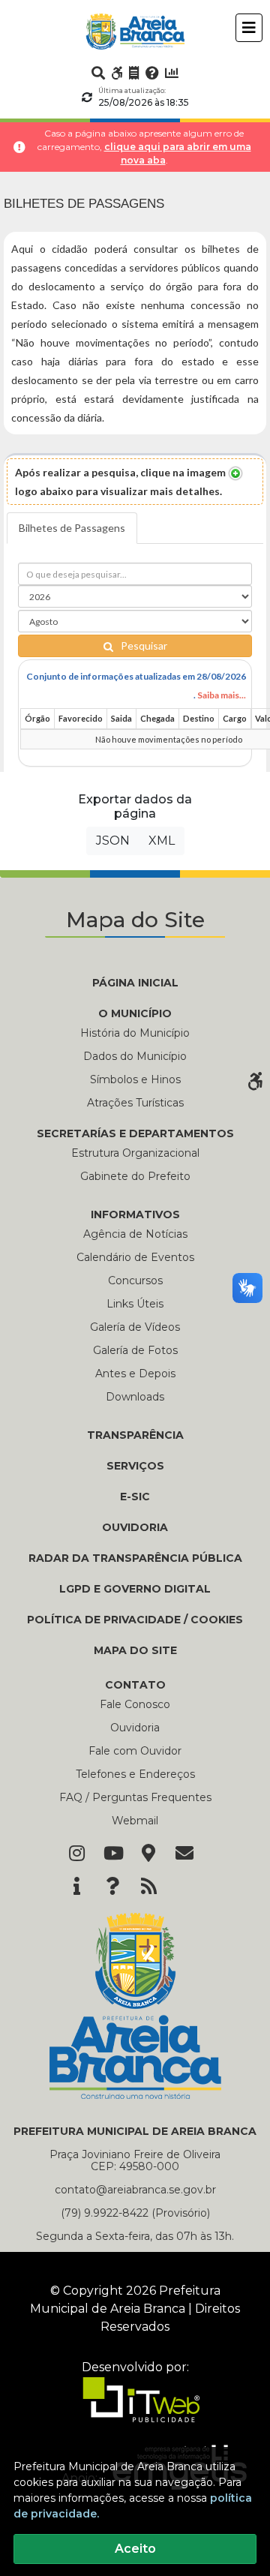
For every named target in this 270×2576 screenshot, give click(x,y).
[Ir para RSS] (148, 1887)
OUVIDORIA (135, 1527)
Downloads (135, 1397)
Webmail (135, 1821)
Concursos (135, 1280)
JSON (113, 841)
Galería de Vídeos (135, 1327)
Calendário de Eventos (135, 1257)
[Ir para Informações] (76, 1887)
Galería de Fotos (135, 1350)
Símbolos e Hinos (135, 1079)
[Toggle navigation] (249, 28)
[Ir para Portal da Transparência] (134, 73)
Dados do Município (135, 1056)
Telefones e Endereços (135, 1774)
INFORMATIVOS (135, 1214)
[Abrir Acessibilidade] (255, 1079)
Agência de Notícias (135, 1234)
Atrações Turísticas (135, 1103)
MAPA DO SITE (135, 1650)
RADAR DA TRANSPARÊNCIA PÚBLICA (135, 1558)
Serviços (135, 1466)
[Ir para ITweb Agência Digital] (135, 2410)
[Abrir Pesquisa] (98, 73)
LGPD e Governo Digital (135, 1589)
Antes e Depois (135, 1374)
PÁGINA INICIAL (135, 983)
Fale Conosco (135, 1704)
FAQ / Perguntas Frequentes (135, 1797)
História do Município (135, 1033)
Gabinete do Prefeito (135, 1176)
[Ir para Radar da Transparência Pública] (172, 73)
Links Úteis (135, 1304)
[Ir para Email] (184, 1854)
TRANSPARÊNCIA (135, 1435)
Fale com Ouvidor (135, 1751)
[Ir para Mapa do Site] (148, 1854)
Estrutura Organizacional (135, 1153)
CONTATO (135, 1685)
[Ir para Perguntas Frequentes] (152, 73)
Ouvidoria (135, 1728)
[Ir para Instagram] (76, 1854)
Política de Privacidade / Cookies (135, 1620)
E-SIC (135, 1497)
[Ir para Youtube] (112, 1854)
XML (162, 841)
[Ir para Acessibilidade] (117, 73)
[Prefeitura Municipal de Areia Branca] (135, 32)
